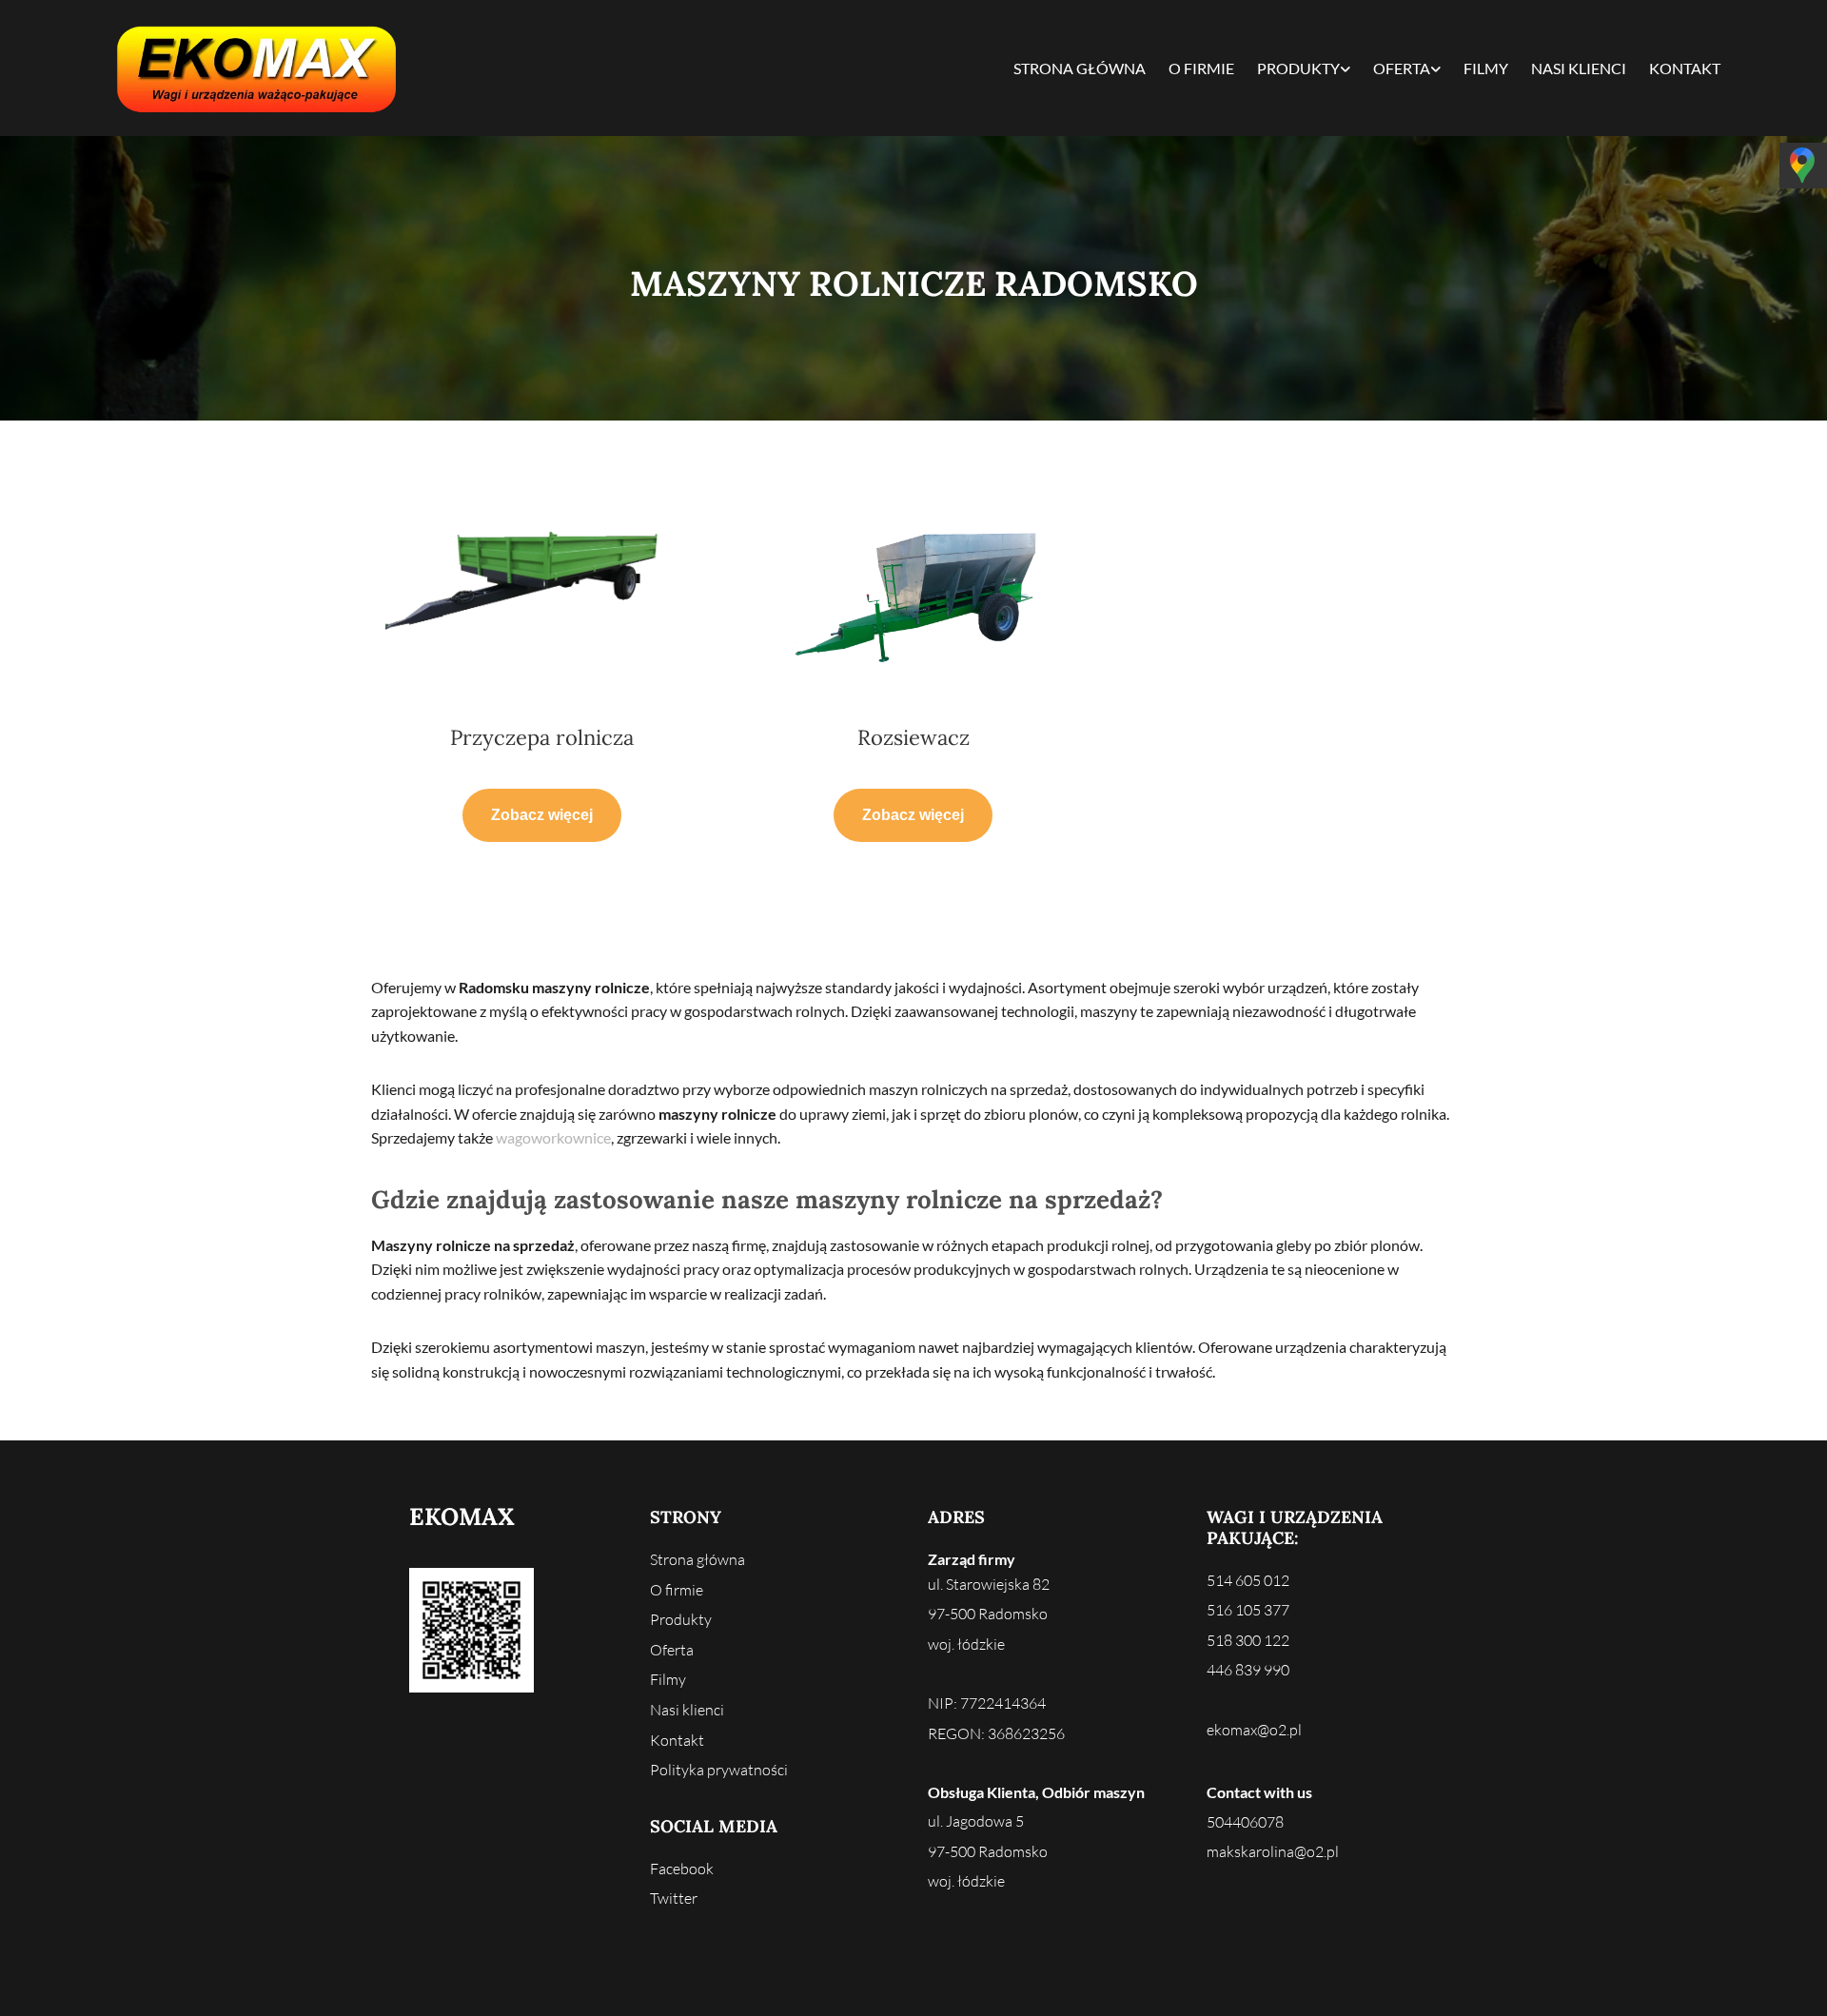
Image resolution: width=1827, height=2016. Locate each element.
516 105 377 (1248, 1610)
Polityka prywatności (719, 1770)
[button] (542, 815)
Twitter (674, 1898)
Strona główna (1080, 68)
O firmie (1201, 68)
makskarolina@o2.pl (1273, 1851)
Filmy (1486, 68)
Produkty (1298, 68)
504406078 (1245, 1822)
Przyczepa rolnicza (542, 737)
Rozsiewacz (913, 737)
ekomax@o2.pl (1254, 1730)
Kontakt (1685, 68)
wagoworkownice (553, 1137)
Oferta (1402, 68)
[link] (1304, 69)
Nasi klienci (1579, 68)
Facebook (682, 1869)
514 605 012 (1248, 1580)
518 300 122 (1248, 1640)
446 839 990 (1248, 1670)
